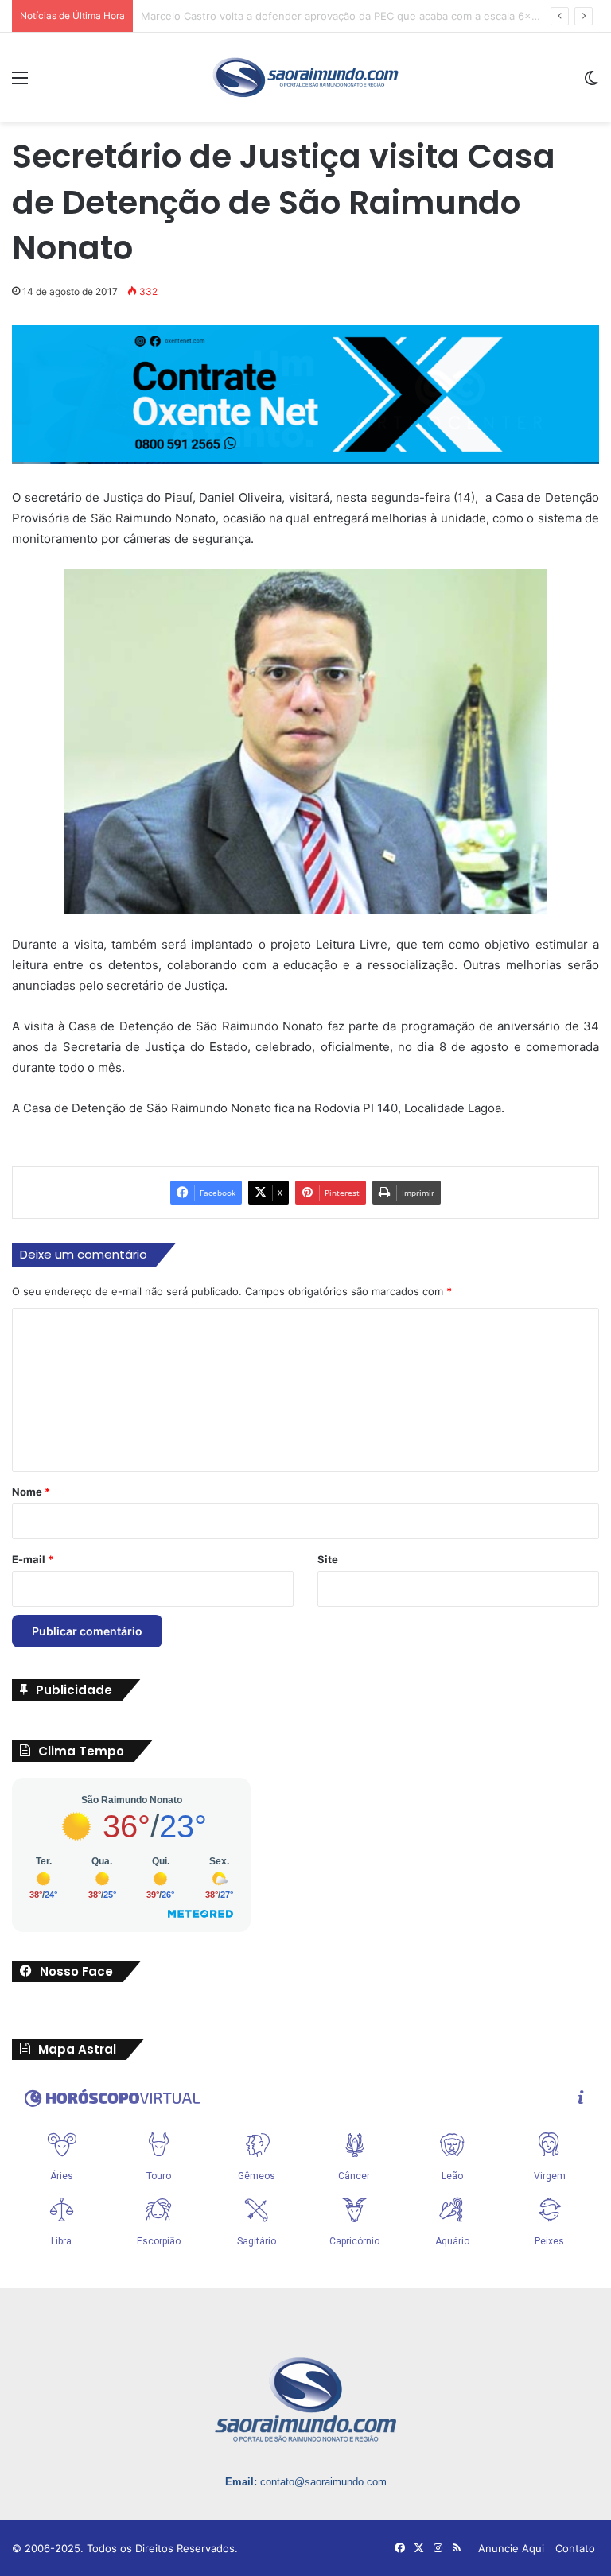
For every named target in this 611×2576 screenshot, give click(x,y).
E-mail (33, 1559)
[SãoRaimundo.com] (305, 77)
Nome (31, 1492)
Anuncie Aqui (511, 2548)
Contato (575, 2548)
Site (328, 1559)
